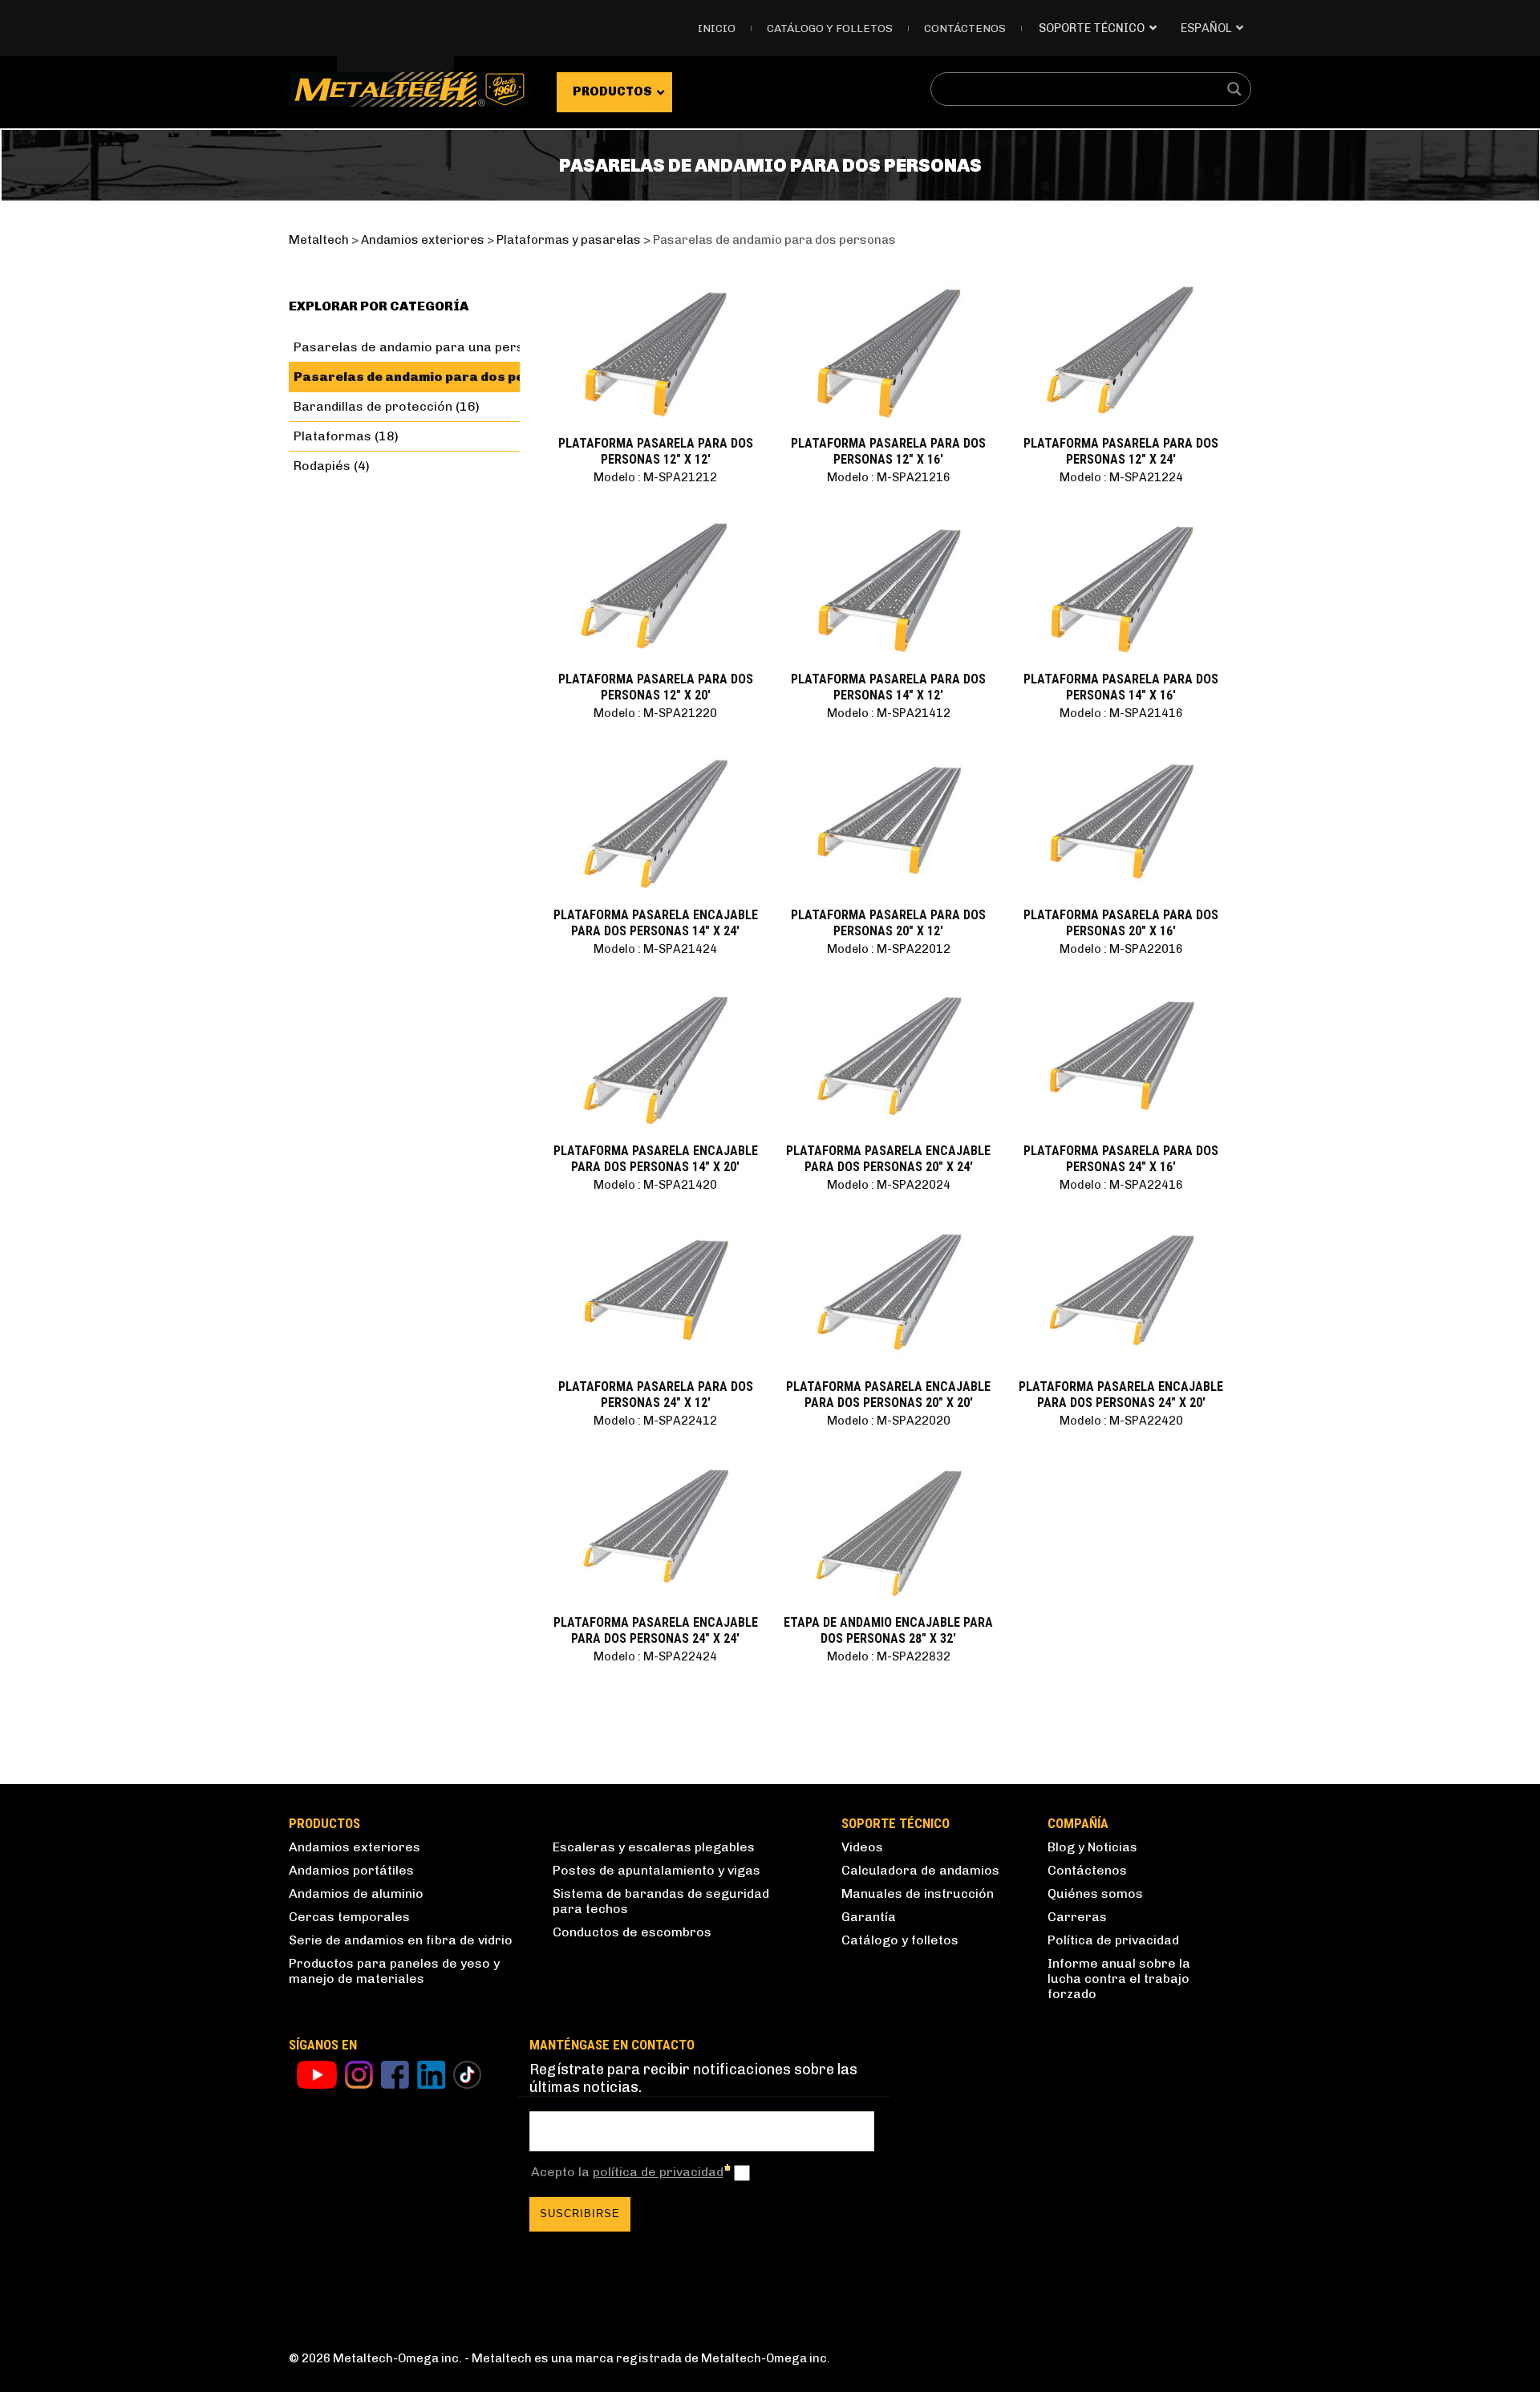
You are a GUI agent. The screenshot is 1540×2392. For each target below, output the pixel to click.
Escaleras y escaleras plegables (654, 1847)
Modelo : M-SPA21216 (889, 477)
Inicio (717, 28)
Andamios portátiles (351, 1870)
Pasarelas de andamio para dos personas (433, 377)
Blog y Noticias (1092, 1847)
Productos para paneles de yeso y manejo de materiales (394, 1971)
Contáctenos (965, 28)
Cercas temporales (349, 1917)
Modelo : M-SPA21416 (1121, 713)
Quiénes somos (1095, 1893)
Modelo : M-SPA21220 (655, 713)
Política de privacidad (1113, 1940)
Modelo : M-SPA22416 (1121, 1185)
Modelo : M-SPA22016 (1121, 949)
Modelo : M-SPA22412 (655, 1421)
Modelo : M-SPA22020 (889, 1421)
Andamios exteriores (355, 1847)
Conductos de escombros (632, 1932)
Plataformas (332, 436)
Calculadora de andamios (920, 1870)
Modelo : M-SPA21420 (655, 1185)
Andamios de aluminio (356, 1893)
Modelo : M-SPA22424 (655, 1656)
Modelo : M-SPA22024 (889, 1185)
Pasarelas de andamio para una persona (420, 347)
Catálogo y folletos (830, 28)
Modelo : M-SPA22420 (1121, 1421)
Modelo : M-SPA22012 (889, 949)
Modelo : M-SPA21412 (889, 713)
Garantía (869, 1917)
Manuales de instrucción (918, 1893)
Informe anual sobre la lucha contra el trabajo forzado (1119, 1978)
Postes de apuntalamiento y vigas (657, 1870)
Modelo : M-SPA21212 (655, 477)
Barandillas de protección (373, 406)
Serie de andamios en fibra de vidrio (401, 1940)
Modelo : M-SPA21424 (655, 949)
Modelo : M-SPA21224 (1121, 477)
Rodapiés (322, 466)
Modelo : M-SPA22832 (889, 1656)
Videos (862, 1847)
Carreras (1077, 1917)
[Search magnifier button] (1234, 89)
